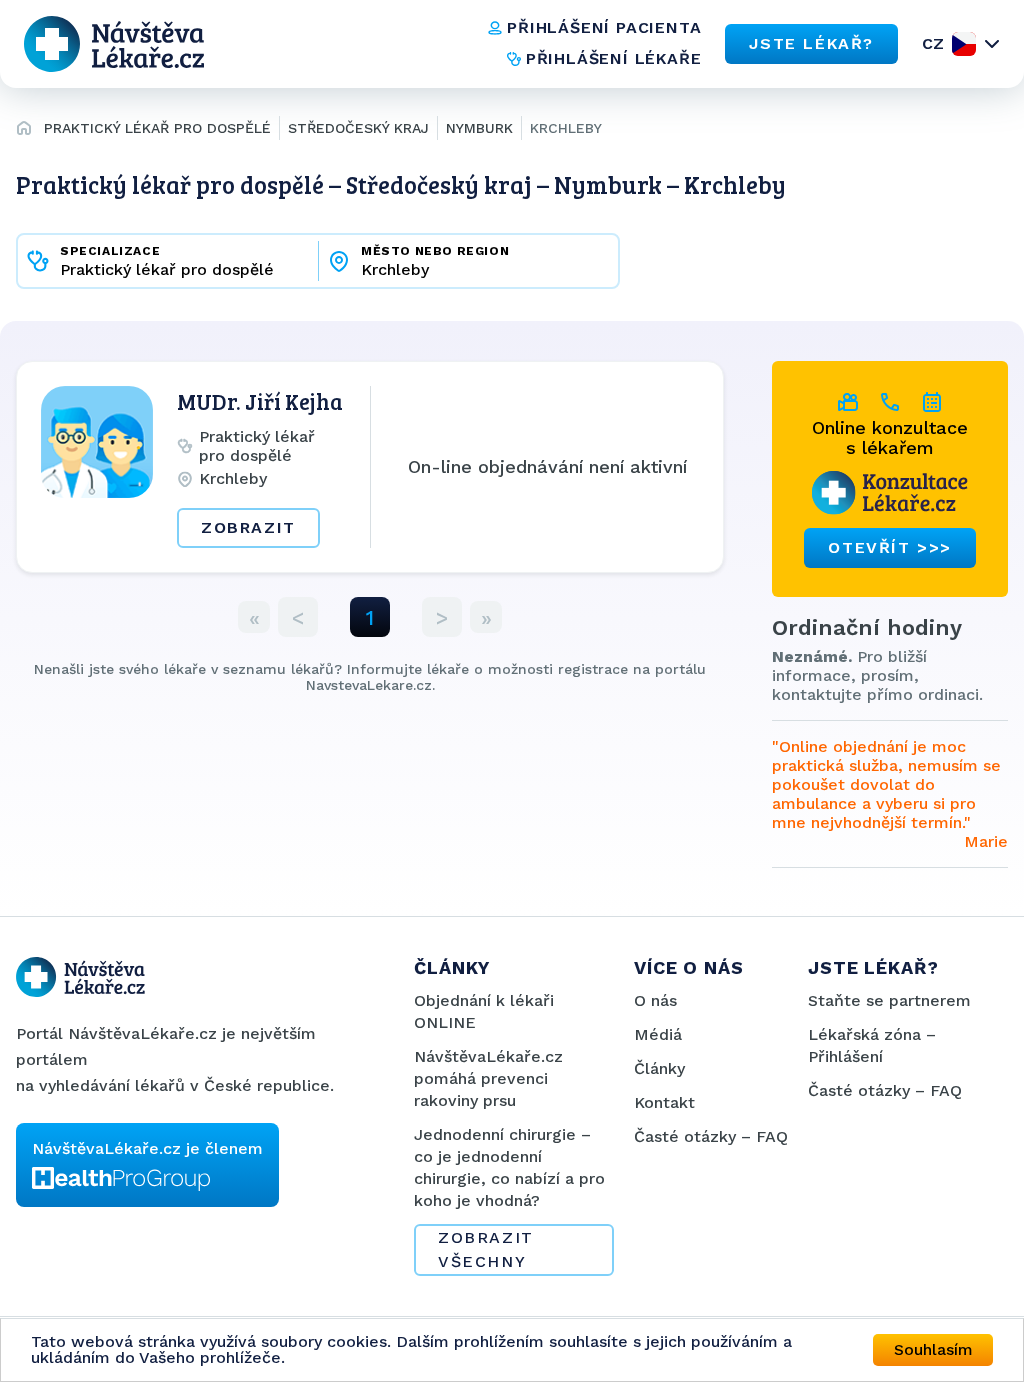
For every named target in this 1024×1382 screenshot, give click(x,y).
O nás (655, 1000)
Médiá (658, 1034)
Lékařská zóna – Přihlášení (872, 1045)
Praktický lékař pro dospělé (157, 128)
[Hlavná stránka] (24, 131)
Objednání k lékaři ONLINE (484, 1011)
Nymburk (479, 128)
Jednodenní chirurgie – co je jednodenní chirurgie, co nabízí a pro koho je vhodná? (509, 1167)
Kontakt (664, 1102)
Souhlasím (933, 1349)
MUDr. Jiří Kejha (260, 401)
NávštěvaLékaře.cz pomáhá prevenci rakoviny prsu (488, 1078)
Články (659, 1068)
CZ (933, 43)
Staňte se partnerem (889, 1000)
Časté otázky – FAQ (711, 1136)
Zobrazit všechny (486, 1249)
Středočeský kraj (358, 128)
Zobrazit (248, 527)
